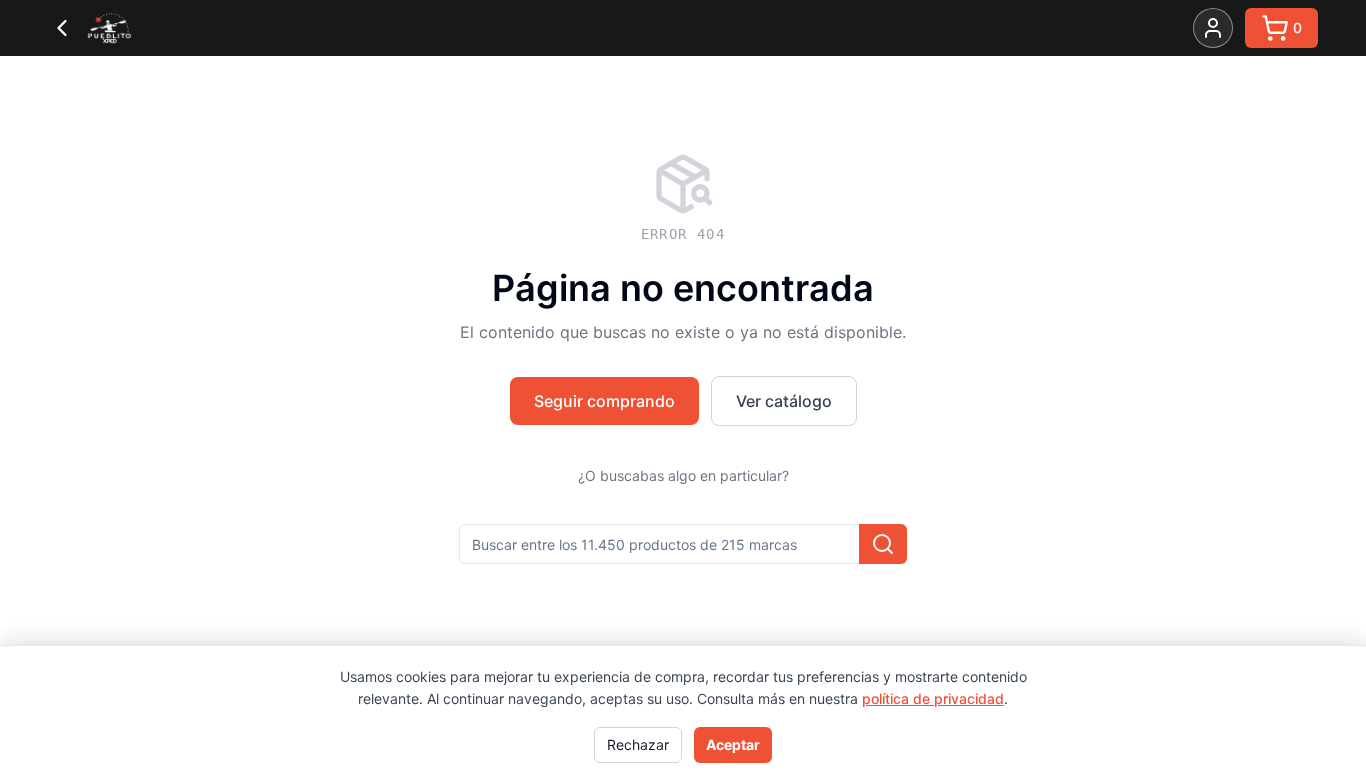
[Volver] (62, 28)
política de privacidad (933, 698)
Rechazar (638, 744)
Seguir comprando (604, 401)
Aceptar (733, 744)
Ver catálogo (784, 401)
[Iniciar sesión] (1213, 28)
